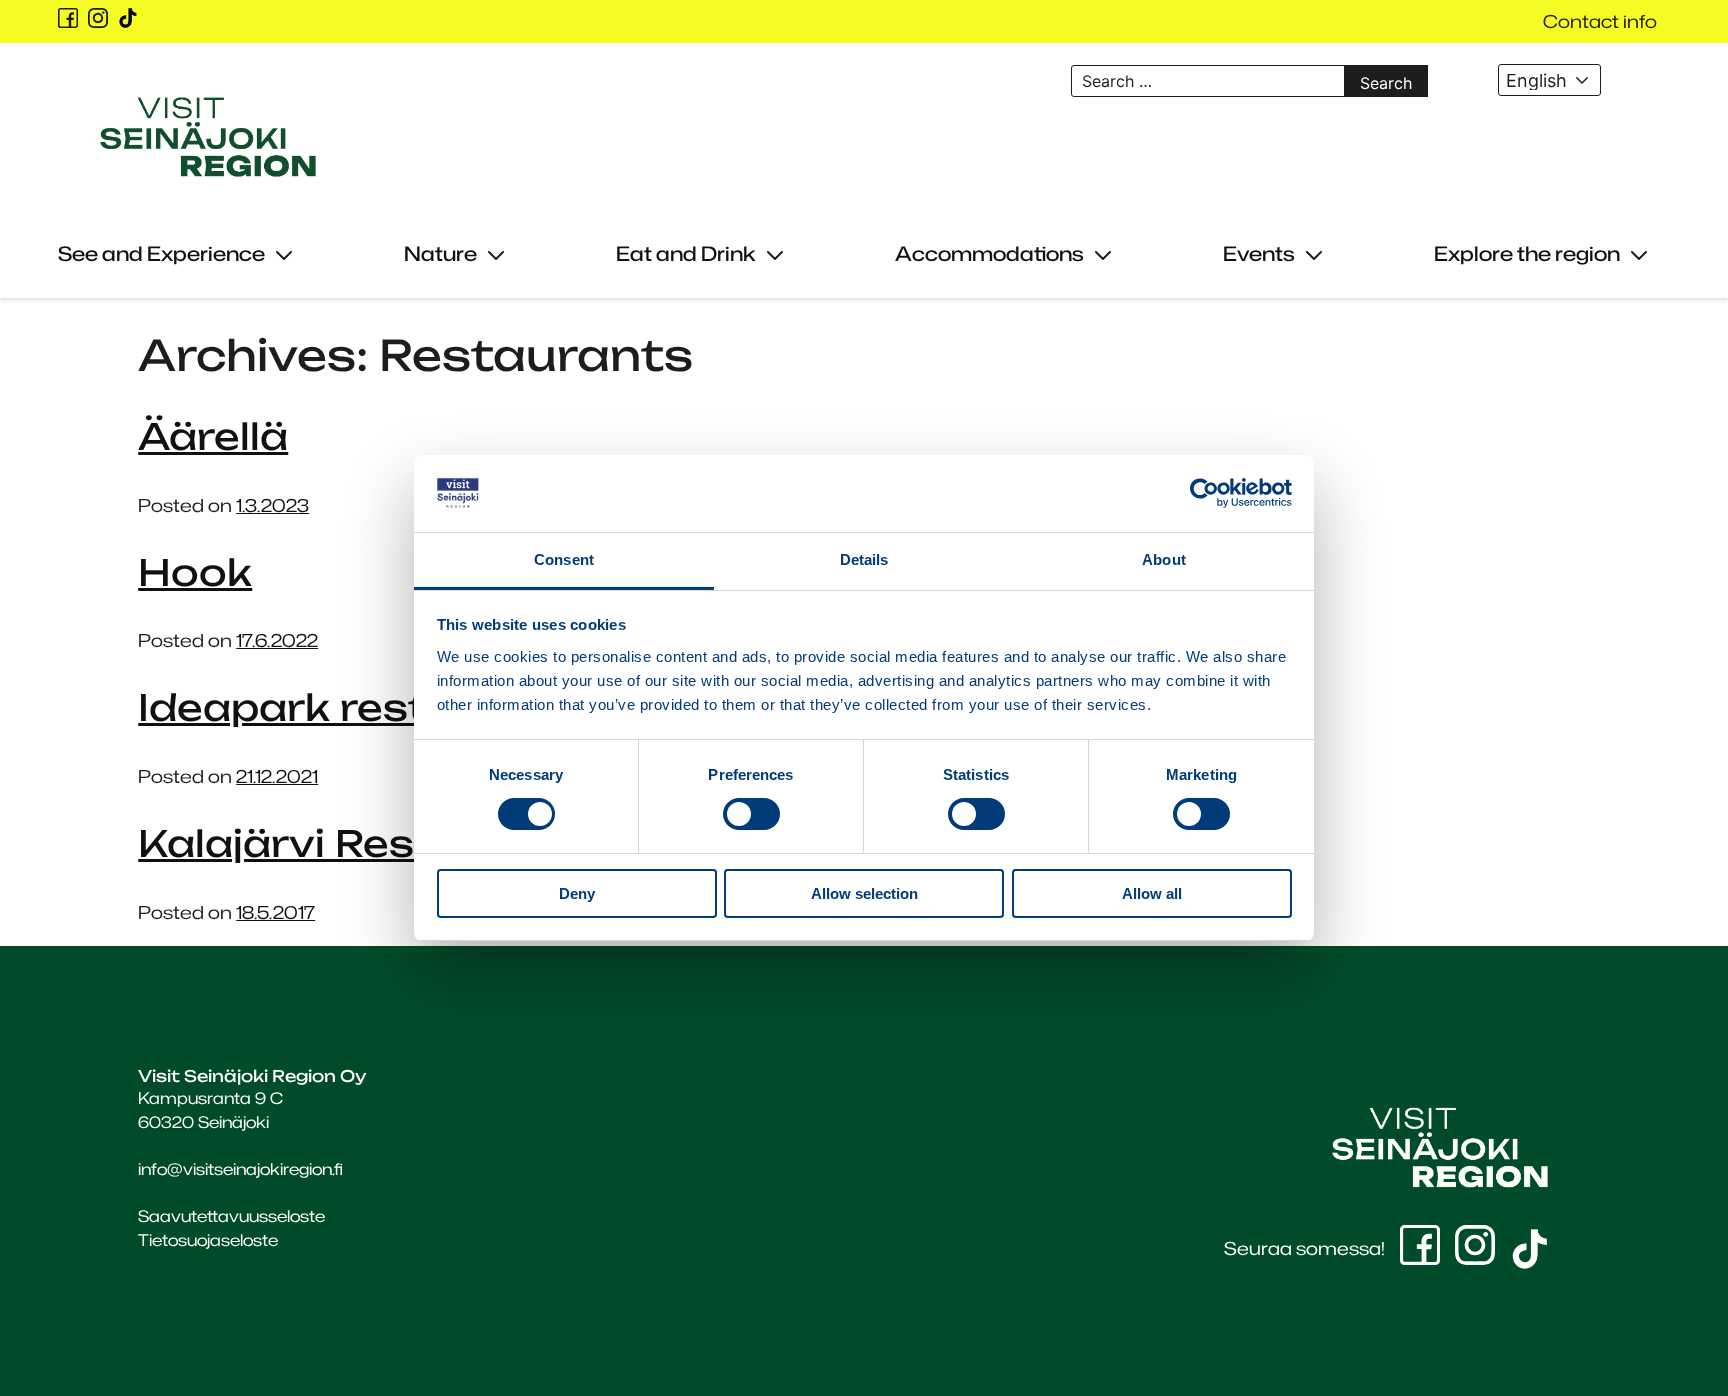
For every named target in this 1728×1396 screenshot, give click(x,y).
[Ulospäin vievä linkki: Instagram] (98, 18)
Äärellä (213, 436)
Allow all (1152, 893)
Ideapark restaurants (368, 707)
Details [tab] (864, 559)
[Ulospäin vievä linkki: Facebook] (68, 18)
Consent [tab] (564, 559)
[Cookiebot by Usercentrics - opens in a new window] (1204, 493)
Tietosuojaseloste (208, 1240)
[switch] (751, 814)
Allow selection (864, 893)
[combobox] (1549, 80)
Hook (195, 572)
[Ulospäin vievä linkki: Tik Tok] (128, 18)
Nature (440, 253)
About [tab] (1164, 559)
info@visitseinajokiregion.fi (240, 1169)
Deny (577, 893)
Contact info (1600, 21)
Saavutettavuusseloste (231, 1216)
